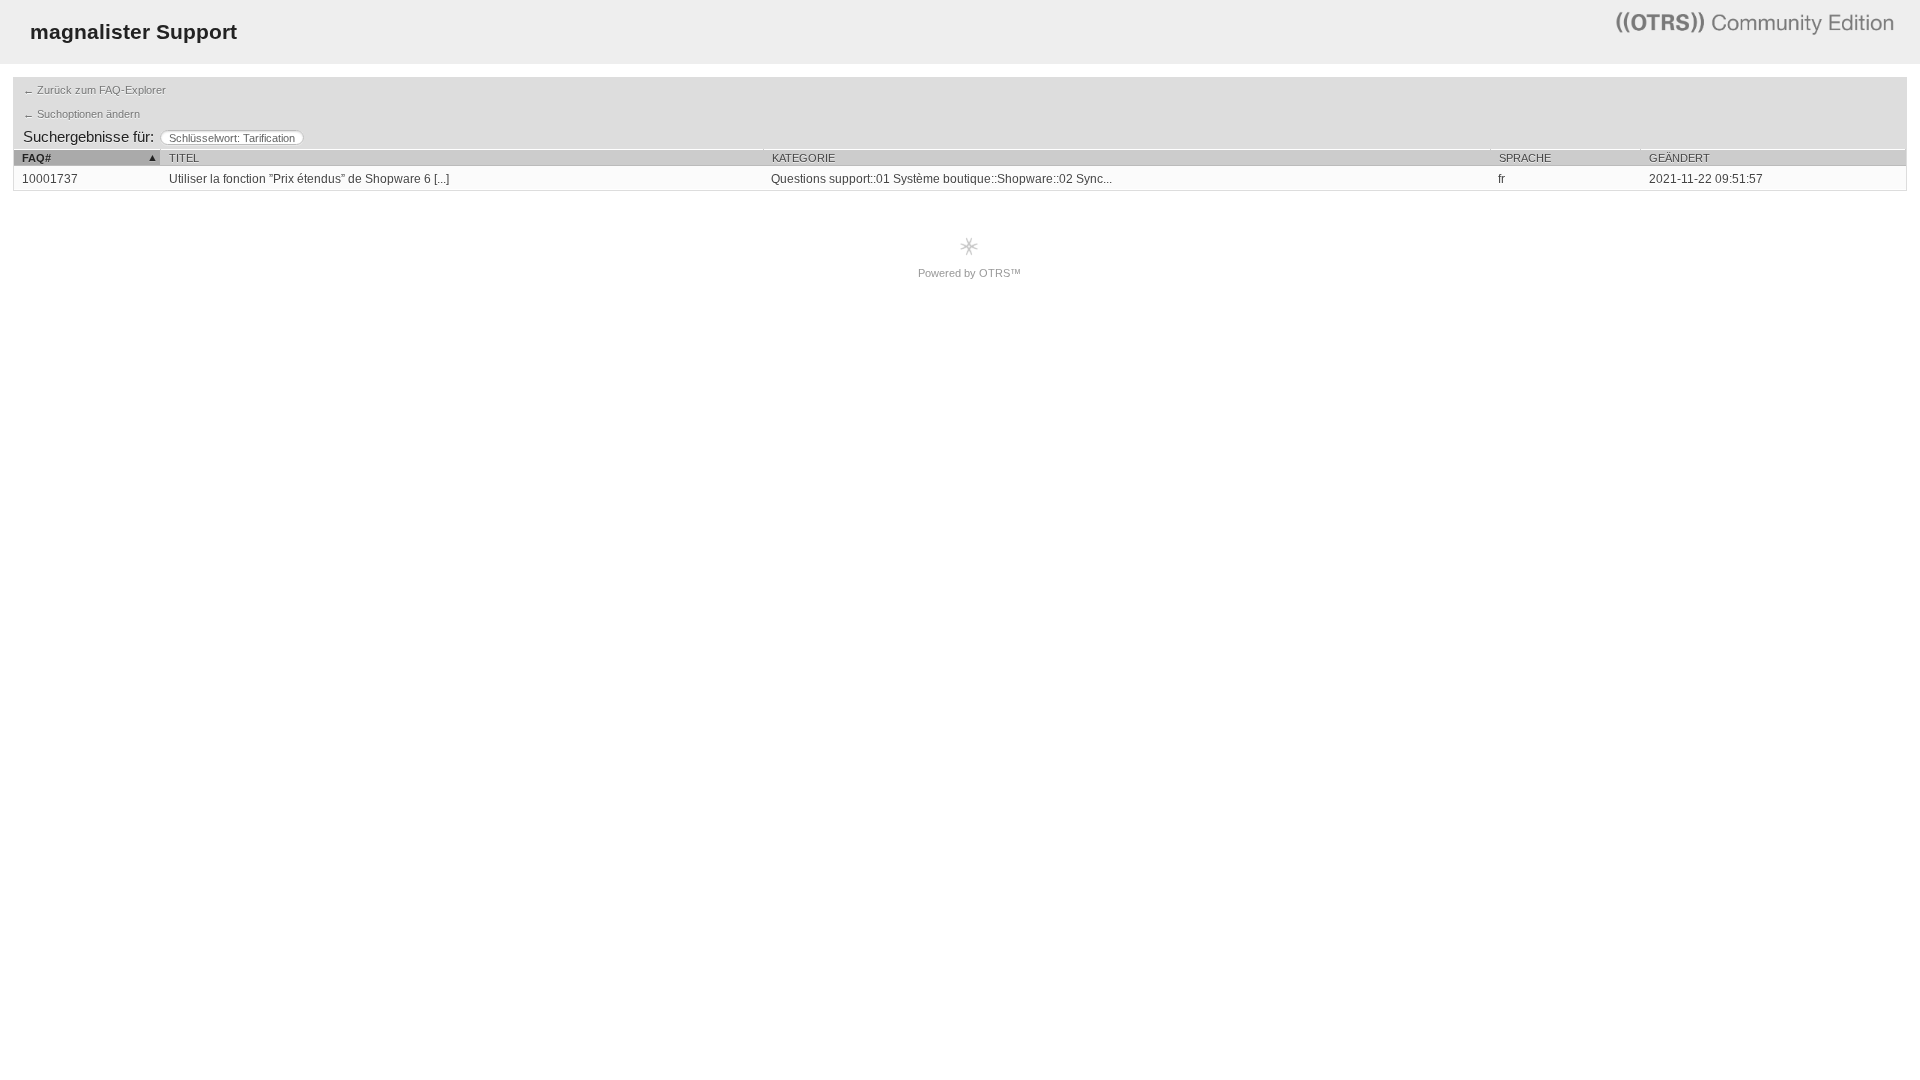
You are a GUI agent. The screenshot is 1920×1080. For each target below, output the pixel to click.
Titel (184, 158)
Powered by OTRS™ (969, 273)
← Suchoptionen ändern (81, 114)
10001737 (50, 179)
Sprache (1525, 158)
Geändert (1679, 158)
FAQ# (36, 158)
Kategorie (803, 158)
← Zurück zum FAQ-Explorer (94, 90)
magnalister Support (133, 31)
